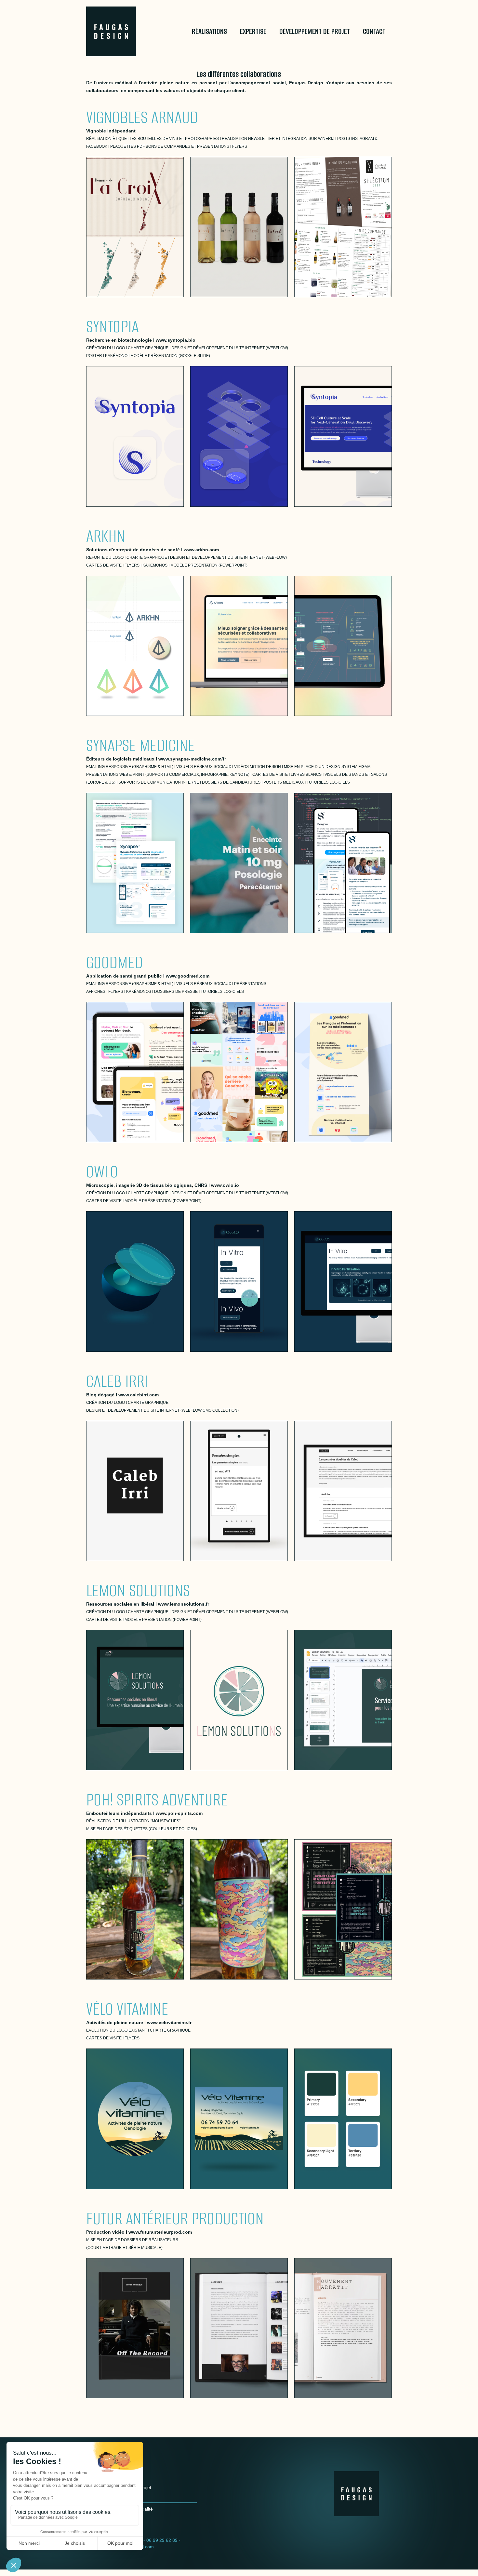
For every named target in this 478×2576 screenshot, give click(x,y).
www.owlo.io (225, 1185)
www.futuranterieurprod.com (160, 2232)
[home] (119, 31)
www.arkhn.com (201, 550)
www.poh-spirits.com (179, 1813)
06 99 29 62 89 (162, 2540)
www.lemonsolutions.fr (184, 1604)
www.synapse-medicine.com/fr (192, 759)
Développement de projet (315, 31)
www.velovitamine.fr (169, 2022)
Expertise (253, 31)
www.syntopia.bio (176, 340)
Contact (374, 31)
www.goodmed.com (188, 976)
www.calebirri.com (139, 1395)
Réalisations (209, 31)
